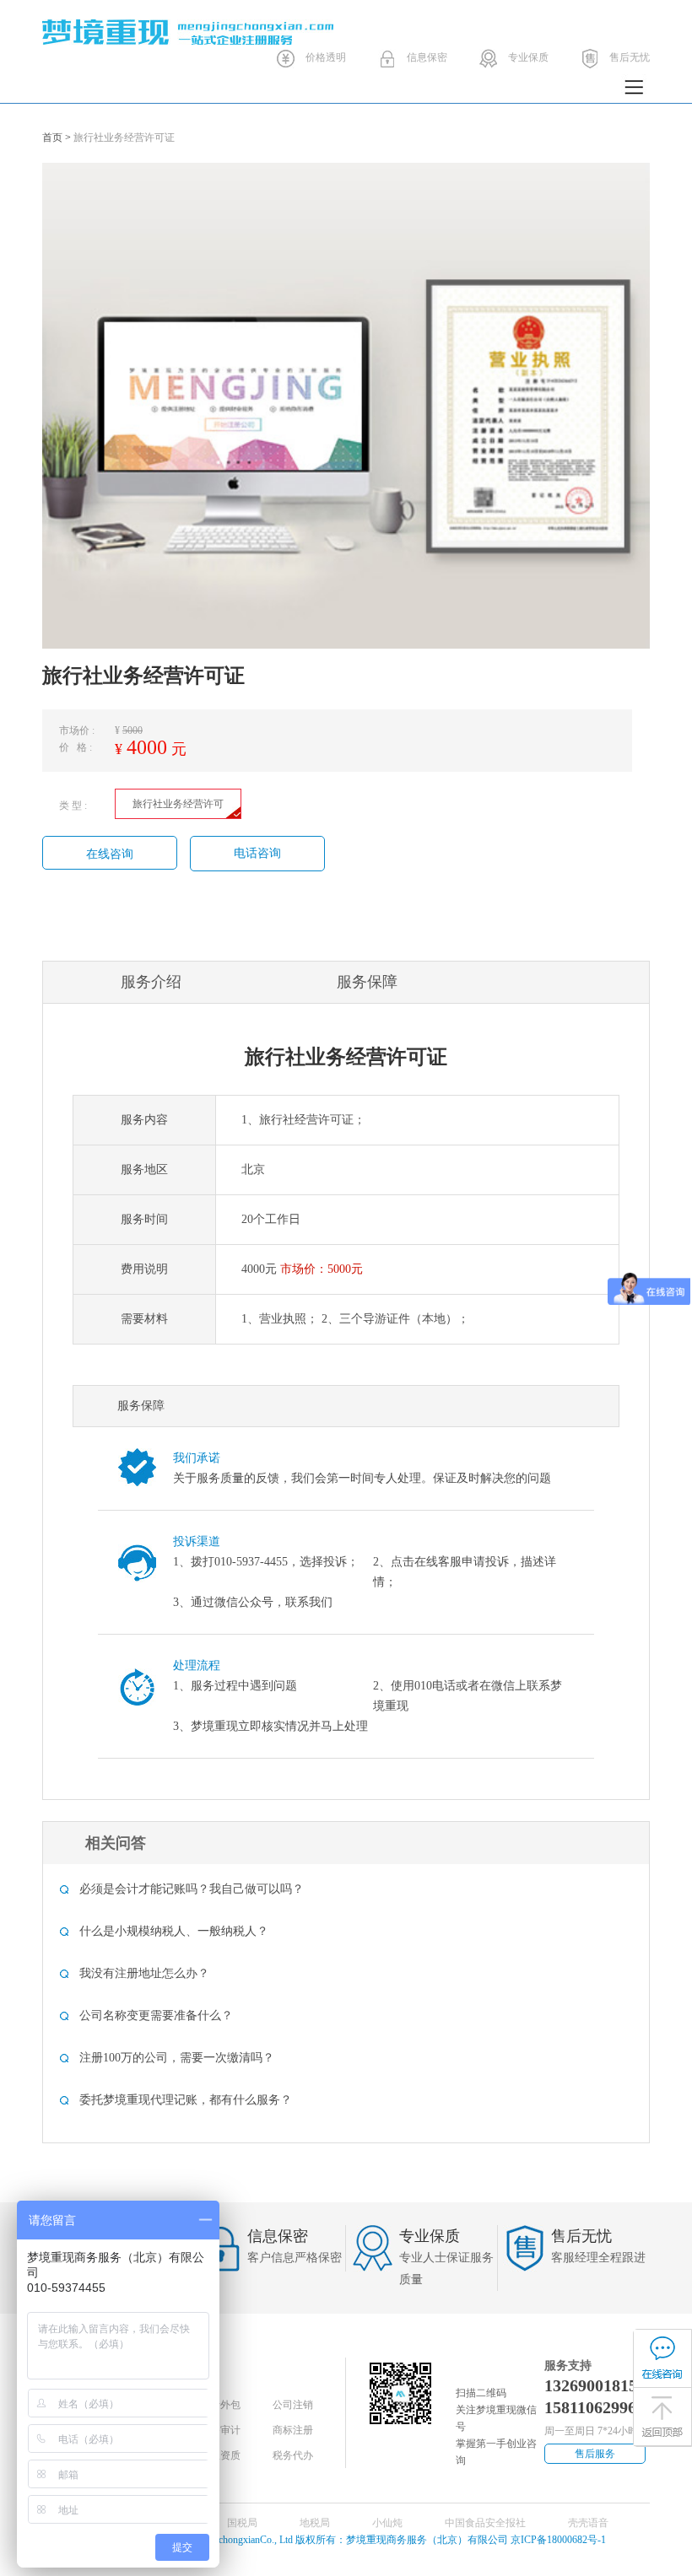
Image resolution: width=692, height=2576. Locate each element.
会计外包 (220, 2405)
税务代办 (293, 2455)
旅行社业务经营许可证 (124, 137)
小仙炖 (387, 2523)
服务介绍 (151, 982)
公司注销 (293, 2405)
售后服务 (595, 2454)
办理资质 (220, 2455)
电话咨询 (257, 853)
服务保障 (367, 982)
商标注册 (293, 2430)
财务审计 (220, 2430)
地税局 (315, 2523)
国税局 (242, 2523)
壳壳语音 (588, 2523)
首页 (52, 137)
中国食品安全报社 (485, 2523)
